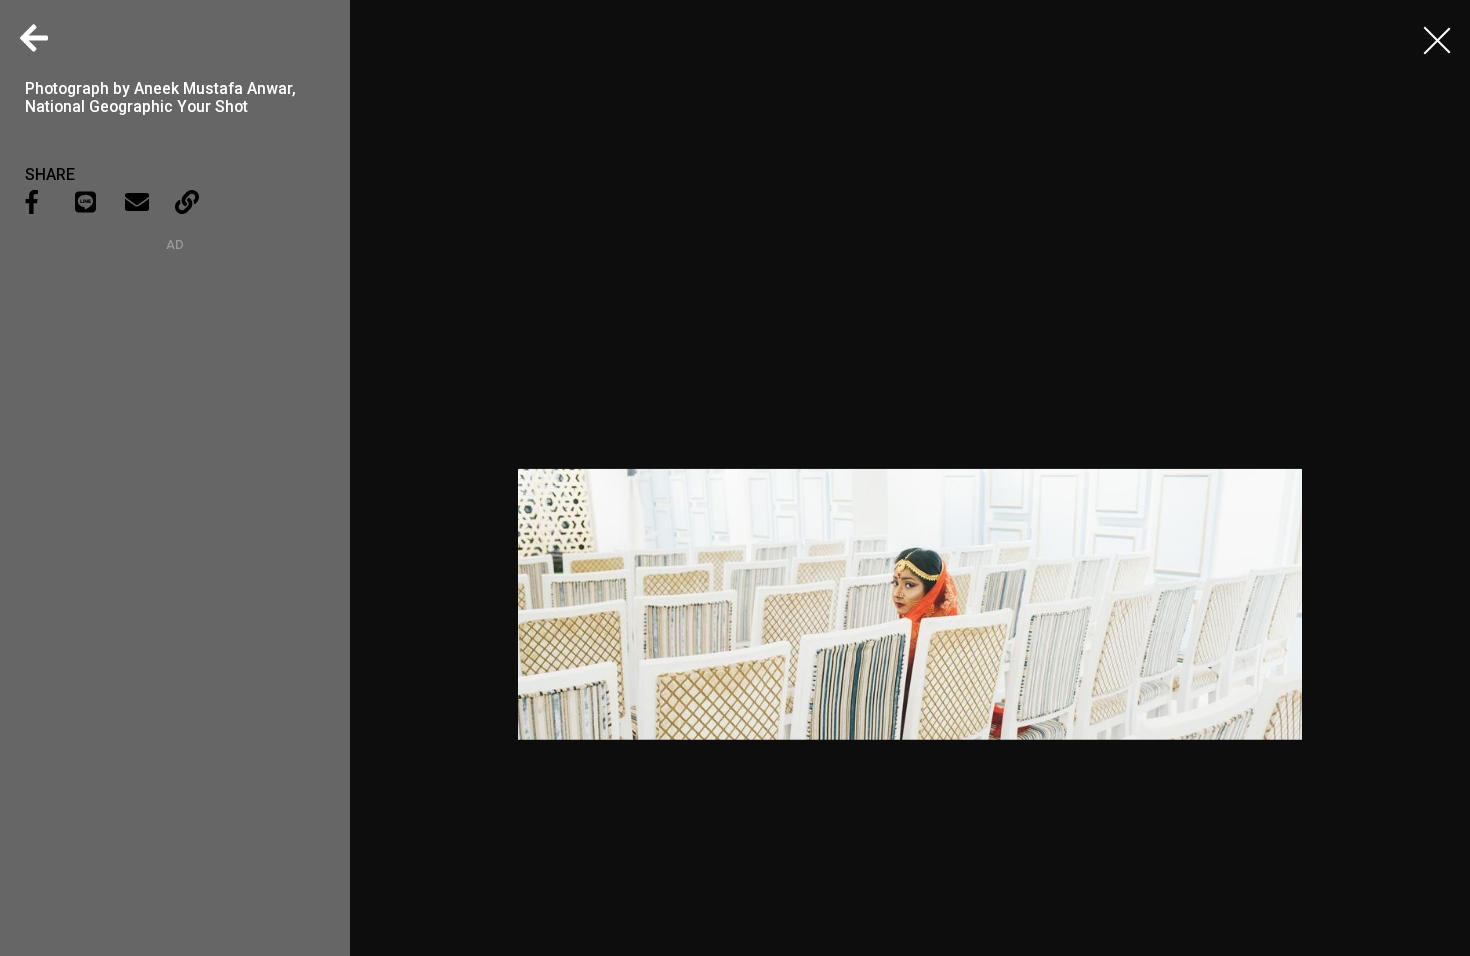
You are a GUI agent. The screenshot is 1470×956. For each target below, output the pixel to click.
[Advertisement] (175, 377)
